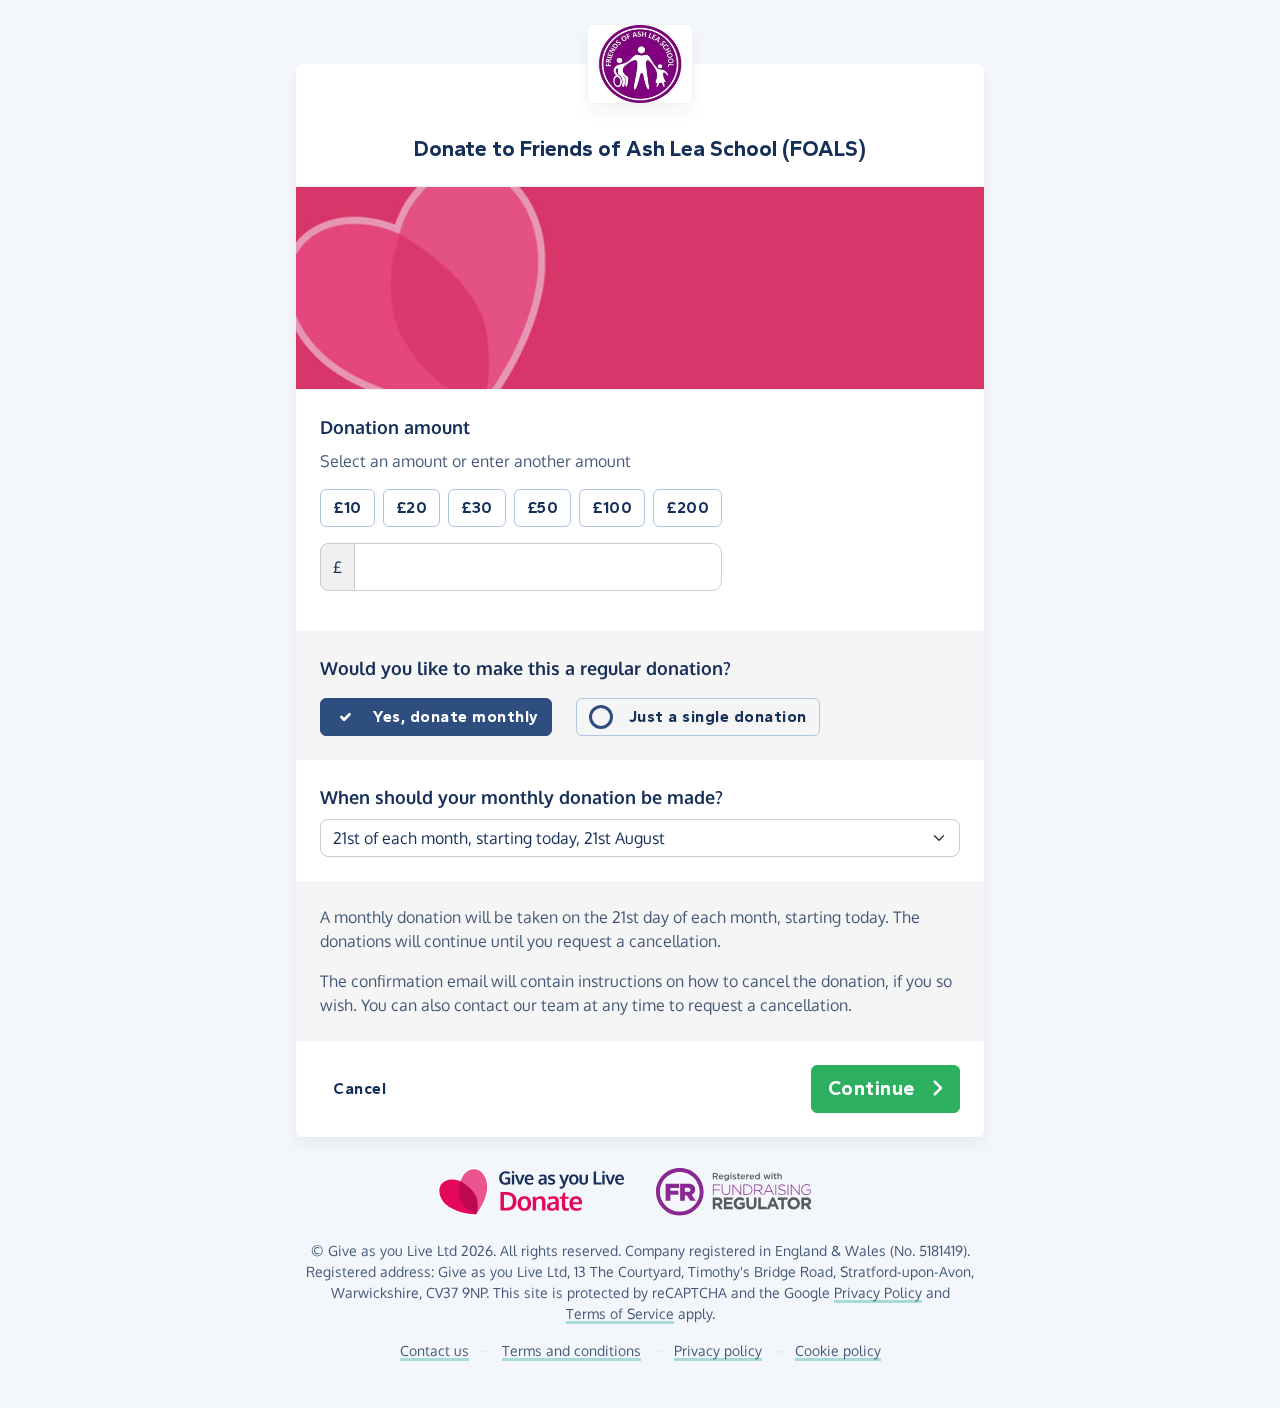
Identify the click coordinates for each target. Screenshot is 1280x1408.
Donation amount (395, 426)
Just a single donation (718, 716)
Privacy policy (718, 1350)
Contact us (434, 1350)
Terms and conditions (571, 1350)
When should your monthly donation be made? (521, 797)
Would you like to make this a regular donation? (525, 668)
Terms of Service (620, 1313)
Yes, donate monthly (456, 716)
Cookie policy (838, 1350)
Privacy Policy (878, 1292)
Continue (871, 1088)
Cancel (359, 1088)
